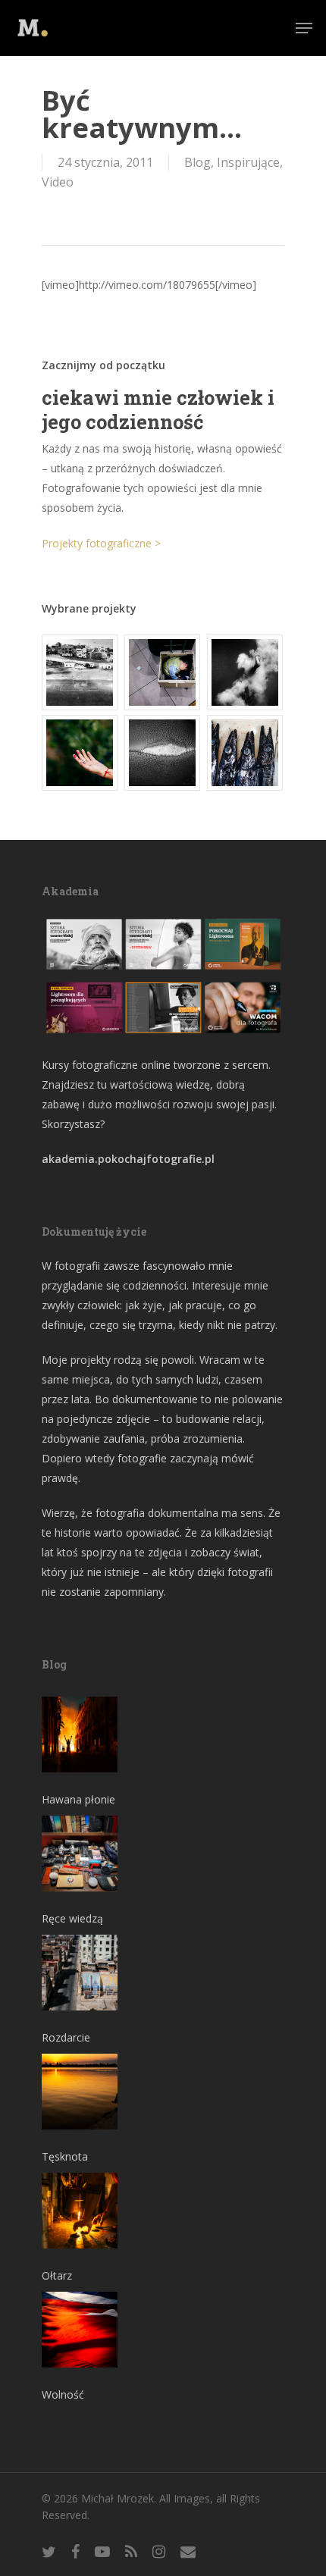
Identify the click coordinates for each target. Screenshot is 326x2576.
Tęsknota (65, 2156)
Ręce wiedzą (72, 1918)
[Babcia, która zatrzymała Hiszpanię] (80, 672)
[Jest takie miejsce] (246, 753)
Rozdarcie (66, 2037)
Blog (197, 162)
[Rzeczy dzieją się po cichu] (163, 672)
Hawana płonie (78, 1799)
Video (58, 182)
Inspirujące (248, 162)
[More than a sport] (163, 753)
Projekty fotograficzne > (101, 543)
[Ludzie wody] (246, 672)
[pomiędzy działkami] (80, 753)
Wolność (63, 2394)
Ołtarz (57, 2275)
